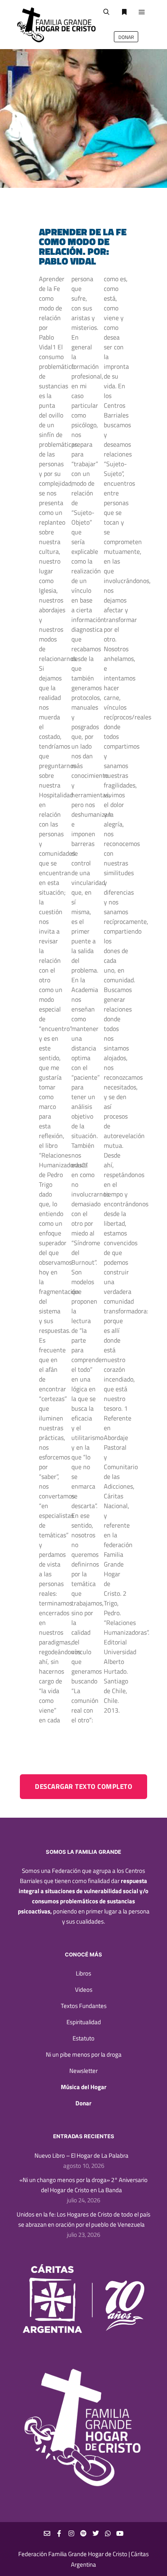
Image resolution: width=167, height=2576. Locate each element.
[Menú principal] (142, 12)
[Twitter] (96, 2533)
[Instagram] (71, 2533)
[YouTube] (120, 2533)
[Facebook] (59, 2533)
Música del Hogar (84, 2087)
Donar (83, 2103)
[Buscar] (106, 12)
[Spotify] (83, 2533)
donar (126, 37)
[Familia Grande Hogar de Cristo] (57, 25)
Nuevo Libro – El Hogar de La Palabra (81, 2155)
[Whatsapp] (108, 2533)
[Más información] (124, 12)
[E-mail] (47, 2533)
